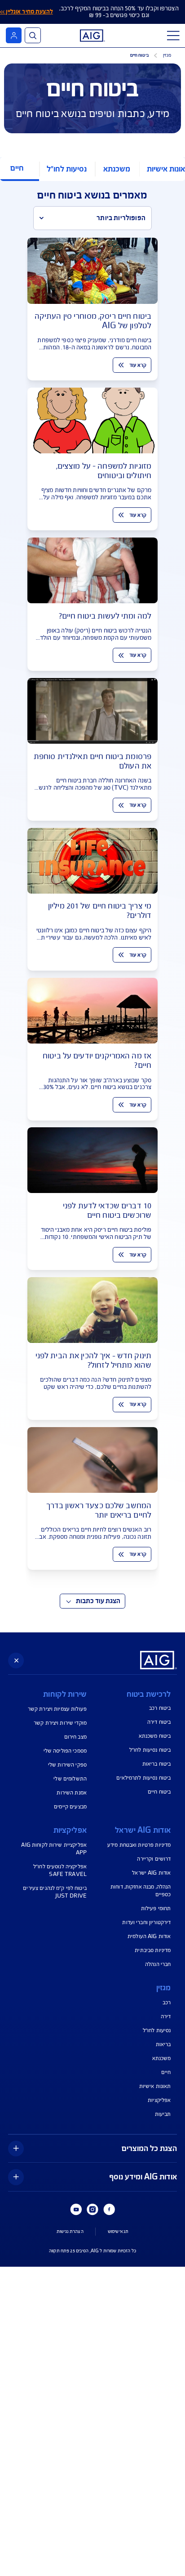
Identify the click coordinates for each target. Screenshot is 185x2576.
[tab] (117, 169)
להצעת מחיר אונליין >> (26, 12)
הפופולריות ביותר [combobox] (121, 218)
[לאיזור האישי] (14, 35)
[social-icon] (109, 2210)
